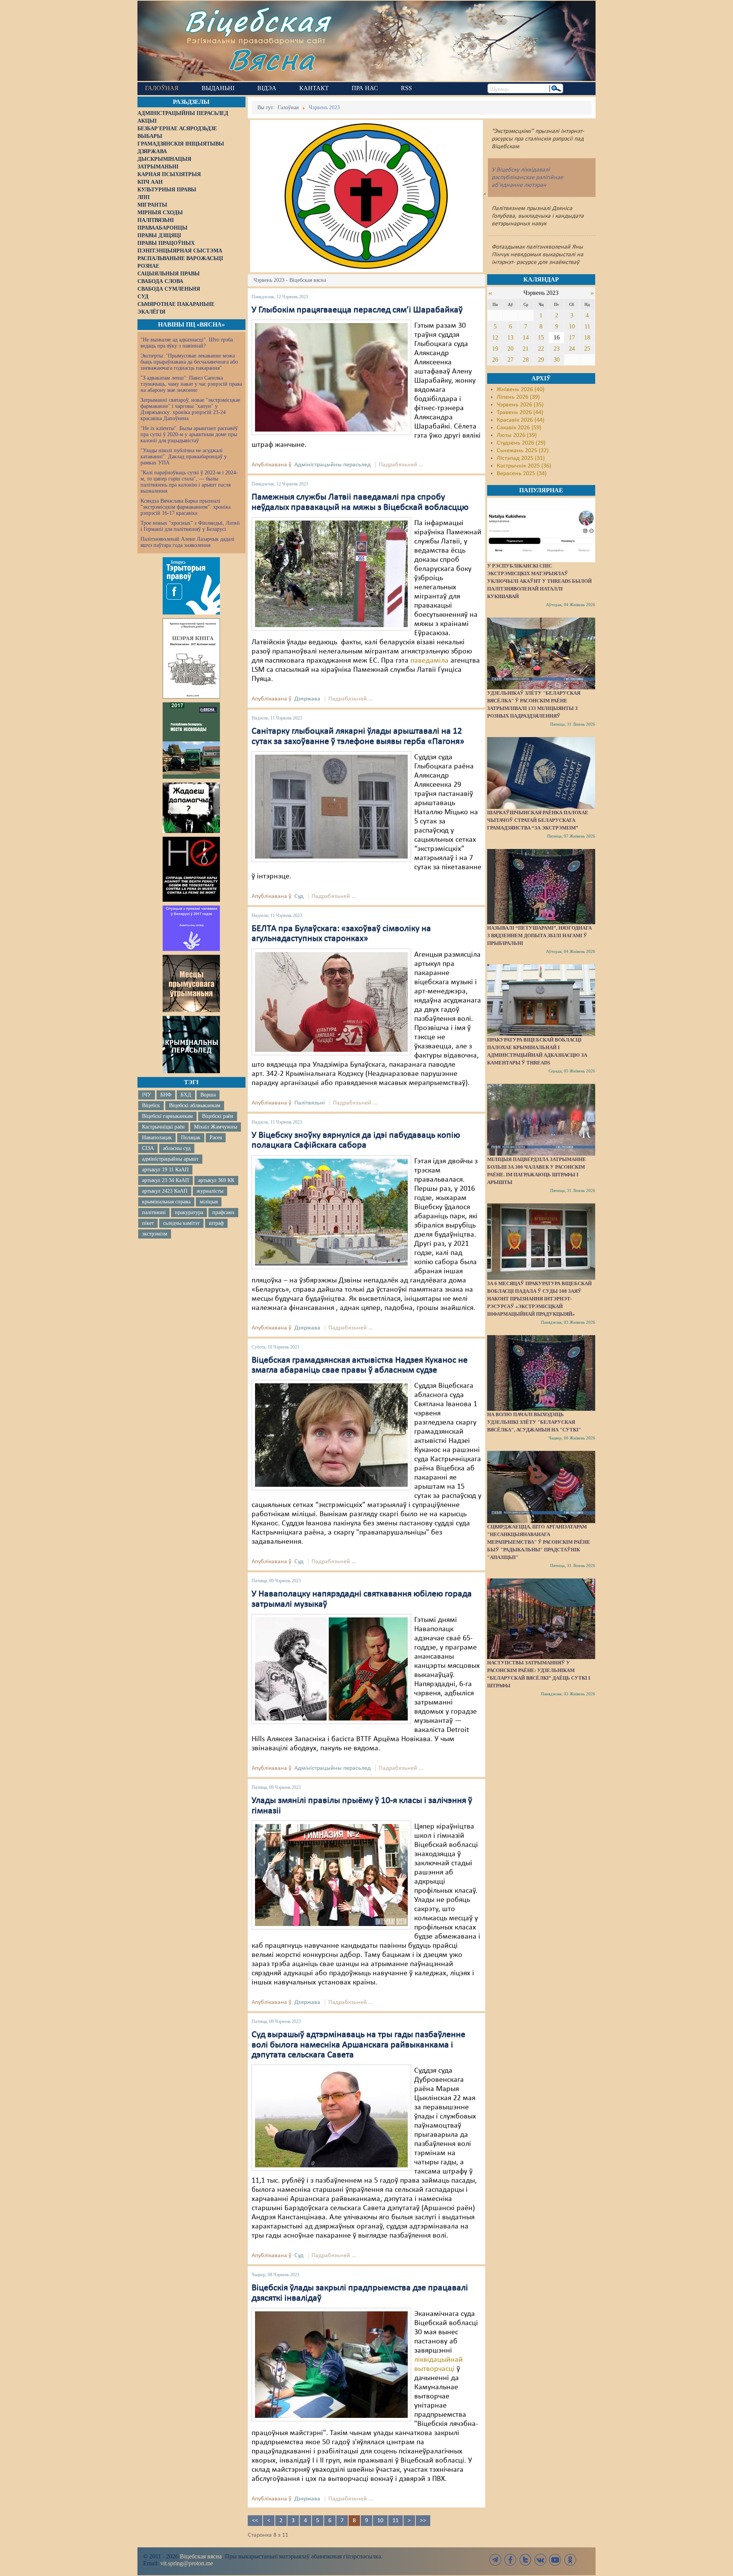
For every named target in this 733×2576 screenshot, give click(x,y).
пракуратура (189, 1212)
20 (510, 348)
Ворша (208, 1095)
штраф (216, 1223)
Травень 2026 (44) (520, 412)
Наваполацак (157, 1138)
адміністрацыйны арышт (170, 1159)
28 (526, 360)
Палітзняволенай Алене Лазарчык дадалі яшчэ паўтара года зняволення (187, 542)
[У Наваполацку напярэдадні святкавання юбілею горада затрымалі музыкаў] (331, 1669)
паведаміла (429, 661)
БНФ (166, 1095)
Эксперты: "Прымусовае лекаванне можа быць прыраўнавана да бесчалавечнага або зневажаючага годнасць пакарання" (189, 362)
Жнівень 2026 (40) (521, 390)
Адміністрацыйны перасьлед (333, 465)
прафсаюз (223, 1212)
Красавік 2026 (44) (521, 420)
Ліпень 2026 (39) (518, 397)
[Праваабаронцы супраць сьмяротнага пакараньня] (191, 869)
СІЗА (148, 1148)
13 (510, 337)
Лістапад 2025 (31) (521, 458)
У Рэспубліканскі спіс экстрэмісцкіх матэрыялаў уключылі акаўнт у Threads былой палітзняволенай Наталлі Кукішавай (539, 581)
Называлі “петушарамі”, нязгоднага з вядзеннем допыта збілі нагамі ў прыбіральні (539, 935)
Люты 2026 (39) (517, 435)
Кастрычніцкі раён (163, 1127)
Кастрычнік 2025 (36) (524, 466)
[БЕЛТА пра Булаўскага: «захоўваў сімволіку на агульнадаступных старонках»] (331, 1002)
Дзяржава (307, 699)
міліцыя (209, 1202)
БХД (186, 1095)
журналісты (210, 1191)
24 (572, 348)
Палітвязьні (310, 1103)
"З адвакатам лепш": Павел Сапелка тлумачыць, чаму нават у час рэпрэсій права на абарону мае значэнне (191, 384)
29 (541, 360)
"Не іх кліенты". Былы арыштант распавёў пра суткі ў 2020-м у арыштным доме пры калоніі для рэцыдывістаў (189, 434)
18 (587, 337)
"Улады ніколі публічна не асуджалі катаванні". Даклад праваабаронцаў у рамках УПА (184, 457)
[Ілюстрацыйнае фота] (331, 574)
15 (541, 337)
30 (557, 360)
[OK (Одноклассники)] (570, 2560)
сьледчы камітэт (181, 1223)
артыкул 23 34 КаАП (165, 1180)
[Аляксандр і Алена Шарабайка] (331, 377)
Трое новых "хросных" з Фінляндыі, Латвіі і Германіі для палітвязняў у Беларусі (190, 526)
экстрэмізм (155, 1234)
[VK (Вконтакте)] (540, 2560)
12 (495, 337)
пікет (148, 1223)
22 (541, 348)
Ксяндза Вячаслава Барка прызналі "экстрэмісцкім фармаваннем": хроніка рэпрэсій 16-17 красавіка (186, 507)
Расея (216, 1138)
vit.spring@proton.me (187, 2563)
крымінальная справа (166, 1202)
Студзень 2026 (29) (521, 443)
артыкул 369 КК (216, 1180)
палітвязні (154, 1212)
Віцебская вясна (201, 2556)
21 (526, 348)
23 (557, 348)
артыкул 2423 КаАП (165, 1191)
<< (255, 2521)
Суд (299, 896)
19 (495, 348)
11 (396, 2521)
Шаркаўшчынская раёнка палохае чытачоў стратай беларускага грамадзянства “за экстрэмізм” (538, 820)
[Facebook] (510, 2560)
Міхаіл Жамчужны (216, 1127)
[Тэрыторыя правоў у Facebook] (191, 586)
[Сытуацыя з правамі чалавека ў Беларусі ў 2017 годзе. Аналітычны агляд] (191, 928)
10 (380, 2521)
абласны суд (177, 1148)
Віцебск (151, 1105)
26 (495, 360)
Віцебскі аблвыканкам (195, 1105)
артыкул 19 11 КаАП (165, 1170)
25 (587, 348)
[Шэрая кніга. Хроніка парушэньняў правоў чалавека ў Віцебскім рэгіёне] (191, 658)
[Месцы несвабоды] (191, 741)
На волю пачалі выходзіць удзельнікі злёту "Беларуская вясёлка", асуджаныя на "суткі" (534, 1422)
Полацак (191, 1138)
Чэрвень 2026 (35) (520, 405)
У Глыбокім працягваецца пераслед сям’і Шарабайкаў (357, 310)
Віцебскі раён (218, 1116)
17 (572, 337)
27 (510, 360)
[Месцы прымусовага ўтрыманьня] (191, 983)
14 (526, 337)
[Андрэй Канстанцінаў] (331, 2118)
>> (423, 2521)
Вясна (271, 59)
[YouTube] (555, 2560)
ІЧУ (147, 1095)
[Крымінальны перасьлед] (191, 1045)
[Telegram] (496, 2560)
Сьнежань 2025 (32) (523, 451)
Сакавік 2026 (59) (519, 428)
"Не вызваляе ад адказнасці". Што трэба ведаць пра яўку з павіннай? (187, 343)
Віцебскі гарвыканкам (167, 1116)
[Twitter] (525, 2560)
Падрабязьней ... (401, 465)
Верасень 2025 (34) (522, 474)
